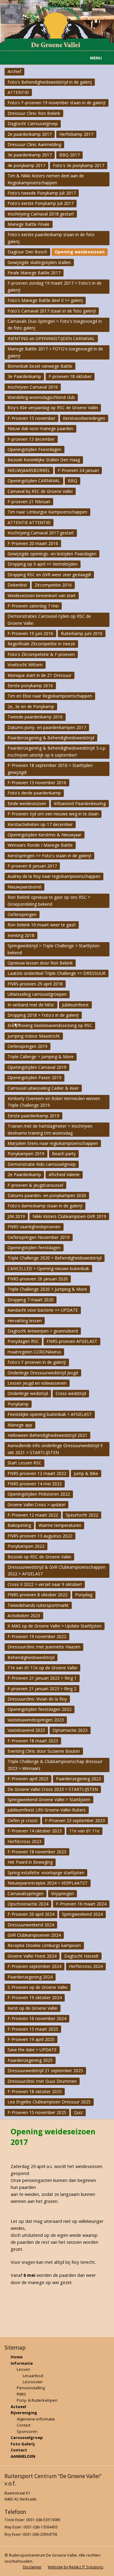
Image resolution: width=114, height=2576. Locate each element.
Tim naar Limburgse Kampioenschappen (47, 512)
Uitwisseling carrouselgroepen (37, 994)
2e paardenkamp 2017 (30, 134)
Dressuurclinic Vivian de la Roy (37, 1699)
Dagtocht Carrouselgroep (33, 124)
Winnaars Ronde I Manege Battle (40, 845)
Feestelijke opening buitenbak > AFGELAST (50, 1414)
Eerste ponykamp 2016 (30, 686)
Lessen (23, 2369)
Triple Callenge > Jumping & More (41, 1057)
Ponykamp (18, 1404)
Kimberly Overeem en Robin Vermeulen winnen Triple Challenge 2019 (54, 1102)
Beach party (64, 1154)
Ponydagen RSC (23, 1341)
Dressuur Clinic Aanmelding (34, 144)
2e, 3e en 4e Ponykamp (31, 706)
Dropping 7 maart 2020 (31, 1300)
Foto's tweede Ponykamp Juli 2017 (42, 193)
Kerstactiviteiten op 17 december (40, 824)
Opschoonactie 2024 (28, 1904)
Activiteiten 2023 (24, 1616)
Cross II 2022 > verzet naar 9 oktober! (45, 1584)
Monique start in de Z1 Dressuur (40, 675)
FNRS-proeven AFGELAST (72, 1341)
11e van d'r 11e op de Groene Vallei (42, 1668)
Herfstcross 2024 (86, 1966)
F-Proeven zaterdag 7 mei (33, 606)
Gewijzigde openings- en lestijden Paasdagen (52, 554)
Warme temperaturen (60, 1525)
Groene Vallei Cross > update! (36, 1505)
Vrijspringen (62, 1894)
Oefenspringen (22, 914)
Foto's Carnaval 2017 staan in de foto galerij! (52, 311)
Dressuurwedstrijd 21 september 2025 (45, 2071)
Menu (96, 58)
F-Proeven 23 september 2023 (75, 1820)
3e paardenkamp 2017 (30, 155)
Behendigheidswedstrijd (31, 1657)
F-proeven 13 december (31, 439)
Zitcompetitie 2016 (53, 585)
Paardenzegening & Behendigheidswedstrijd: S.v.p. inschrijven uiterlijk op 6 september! (57, 751)
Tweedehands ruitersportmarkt (38, 1605)
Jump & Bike (86, 1473)
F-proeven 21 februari (29, 502)
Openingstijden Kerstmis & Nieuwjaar (45, 835)
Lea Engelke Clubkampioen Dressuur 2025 (49, 2102)
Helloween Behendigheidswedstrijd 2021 (47, 1435)
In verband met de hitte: (31, 1005)
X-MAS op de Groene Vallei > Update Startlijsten (55, 1626)
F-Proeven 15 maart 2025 (33, 2029)
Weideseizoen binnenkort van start (42, 595)
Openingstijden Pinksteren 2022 (39, 1494)
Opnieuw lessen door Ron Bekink (40, 963)
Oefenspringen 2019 (28, 1046)
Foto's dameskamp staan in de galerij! (45, 1206)
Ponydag (84, 1595)
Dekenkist (17, 585)
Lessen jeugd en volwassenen (37, 1383)
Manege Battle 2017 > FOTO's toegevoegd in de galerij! (55, 352)
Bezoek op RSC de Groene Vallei (39, 1557)
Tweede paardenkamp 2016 (35, 717)
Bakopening (19, 1525)
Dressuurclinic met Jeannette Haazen (44, 1647)
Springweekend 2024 (82, 1914)
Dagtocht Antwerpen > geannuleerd (43, 1331)
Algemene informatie (36, 2419)
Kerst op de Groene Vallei (33, 2008)
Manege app (20, 1425)
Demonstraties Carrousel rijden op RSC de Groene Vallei (49, 619)
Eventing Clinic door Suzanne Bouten (44, 1751)
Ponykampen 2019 (26, 1154)
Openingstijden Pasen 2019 (35, 1077)
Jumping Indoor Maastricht (34, 1036)
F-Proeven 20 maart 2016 (33, 543)
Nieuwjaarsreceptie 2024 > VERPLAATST (48, 1883)
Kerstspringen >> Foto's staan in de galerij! (49, 856)
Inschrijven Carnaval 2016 (33, 387)
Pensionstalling (31, 2388)
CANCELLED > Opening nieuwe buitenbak (48, 1268)
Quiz (78, 2112)
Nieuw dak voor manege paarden (40, 428)
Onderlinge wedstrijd (28, 1393)
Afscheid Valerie (64, 1174)
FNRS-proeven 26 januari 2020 (38, 1279)
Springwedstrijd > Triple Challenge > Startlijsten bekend (54, 949)
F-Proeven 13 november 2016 (37, 783)
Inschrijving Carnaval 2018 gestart (41, 214)
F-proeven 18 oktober (70, 376)
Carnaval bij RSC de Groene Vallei (40, 491)
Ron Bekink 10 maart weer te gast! (42, 925)
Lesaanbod (33, 2376)
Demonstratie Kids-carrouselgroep (42, 1164)
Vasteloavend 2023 (26, 1730)
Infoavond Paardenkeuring (80, 803)
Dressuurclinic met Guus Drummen (42, 2081)
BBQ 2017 (69, 155)
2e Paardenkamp (24, 1174)
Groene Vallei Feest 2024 (32, 1956)
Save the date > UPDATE (32, 2050)
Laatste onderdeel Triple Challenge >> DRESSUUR (57, 973)
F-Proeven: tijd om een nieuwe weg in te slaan (53, 814)
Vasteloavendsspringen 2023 (36, 1720)
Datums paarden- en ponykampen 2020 (47, 1195)
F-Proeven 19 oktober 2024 (35, 1997)
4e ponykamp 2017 (26, 165)
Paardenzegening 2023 (78, 1779)
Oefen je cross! (22, 1820)
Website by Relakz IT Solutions (76, 2567)
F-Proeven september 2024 (35, 1966)
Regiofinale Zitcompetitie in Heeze (41, 644)
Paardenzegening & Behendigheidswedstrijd (51, 738)
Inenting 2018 (21, 935)
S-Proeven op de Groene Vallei (38, 1987)
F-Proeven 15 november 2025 (37, 2112)
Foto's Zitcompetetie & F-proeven (41, 654)
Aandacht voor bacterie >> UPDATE (43, 1310)
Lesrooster (33, 2382)
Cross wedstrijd (71, 1393)
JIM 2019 (16, 1216)
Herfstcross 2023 (24, 1841)
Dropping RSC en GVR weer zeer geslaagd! (49, 575)
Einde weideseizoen (27, 803)
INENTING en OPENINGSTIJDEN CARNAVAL (51, 338)
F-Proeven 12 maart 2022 (33, 1515)
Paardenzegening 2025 (30, 2060)
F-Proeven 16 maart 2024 (81, 1904)
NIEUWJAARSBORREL (29, 470)
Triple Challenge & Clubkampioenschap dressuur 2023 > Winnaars (55, 1765)
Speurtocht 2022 (82, 1515)
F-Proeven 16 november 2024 (37, 2018)
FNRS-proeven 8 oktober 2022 (38, 1595)
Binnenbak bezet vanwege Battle (40, 366)
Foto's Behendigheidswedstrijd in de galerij (50, 82)
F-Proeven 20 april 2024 (31, 1914)
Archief (14, 71)
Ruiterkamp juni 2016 (82, 633)
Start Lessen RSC (24, 1463)
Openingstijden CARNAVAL (34, 481)
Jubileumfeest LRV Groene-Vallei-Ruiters (47, 1810)
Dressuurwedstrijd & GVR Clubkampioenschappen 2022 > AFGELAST (57, 1570)
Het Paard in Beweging (30, 1862)
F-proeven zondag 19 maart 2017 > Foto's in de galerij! (55, 286)
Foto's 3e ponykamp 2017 (79, 165)
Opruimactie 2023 (70, 1730)
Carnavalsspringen (26, 1894)
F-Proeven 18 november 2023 (37, 1852)
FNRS (21, 2394)
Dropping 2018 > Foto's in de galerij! (43, 1015)
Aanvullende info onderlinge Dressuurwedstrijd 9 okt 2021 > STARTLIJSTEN (55, 1449)
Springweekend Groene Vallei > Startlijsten (49, 1800)
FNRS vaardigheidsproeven (34, 1227)
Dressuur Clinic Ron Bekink (34, 113)
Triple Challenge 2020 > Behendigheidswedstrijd (55, 1258)
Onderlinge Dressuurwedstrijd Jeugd (43, 1373)
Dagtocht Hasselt (81, 1956)
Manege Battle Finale (29, 224)
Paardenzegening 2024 (30, 1977)
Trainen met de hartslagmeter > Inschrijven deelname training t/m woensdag (50, 1129)
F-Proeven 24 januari (78, 470)
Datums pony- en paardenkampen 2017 (47, 727)
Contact (24, 2425)
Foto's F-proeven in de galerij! (37, 1362)
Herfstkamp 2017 (76, 134)
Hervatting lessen (25, 1321)
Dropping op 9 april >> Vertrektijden (43, 564)
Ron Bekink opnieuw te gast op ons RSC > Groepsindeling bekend (49, 900)
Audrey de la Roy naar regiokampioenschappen (54, 876)
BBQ (73, 481)
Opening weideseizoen (80, 252)
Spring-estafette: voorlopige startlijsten (46, 1873)
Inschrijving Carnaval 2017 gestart (41, 533)
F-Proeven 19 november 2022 (37, 1636)
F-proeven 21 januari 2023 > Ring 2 (42, 1689)
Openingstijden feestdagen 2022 (40, 1709)
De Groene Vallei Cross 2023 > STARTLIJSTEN (53, 1789)
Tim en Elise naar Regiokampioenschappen (50, 696)
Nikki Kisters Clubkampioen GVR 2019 (69, 1216)
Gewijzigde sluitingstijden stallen (39, 262)
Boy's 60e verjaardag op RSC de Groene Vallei (53, 408)
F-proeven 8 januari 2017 (32, 866)
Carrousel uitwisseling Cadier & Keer (43, 1088)
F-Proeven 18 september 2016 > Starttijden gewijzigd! (50, 769)
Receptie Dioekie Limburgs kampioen (44, 1945)
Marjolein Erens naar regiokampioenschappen (53, 1143)
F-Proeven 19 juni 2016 (30, 633)
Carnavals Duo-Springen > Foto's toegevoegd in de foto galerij (55, 325)
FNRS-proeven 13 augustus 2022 (40, 1536)
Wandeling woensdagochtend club (41, 397)
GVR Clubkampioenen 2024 (34, 1935)
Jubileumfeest (75, 1005)
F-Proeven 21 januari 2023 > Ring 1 (42, 1678)
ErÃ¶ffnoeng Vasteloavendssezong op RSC (50, 1025)
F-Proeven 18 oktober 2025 (35, 2091)
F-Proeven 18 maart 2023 (33, 1741)
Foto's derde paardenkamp (34, 793)
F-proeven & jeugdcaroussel (35, 1185)
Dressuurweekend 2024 (31, 1925)
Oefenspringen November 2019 (39, 1237)
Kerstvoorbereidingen (84, 418)
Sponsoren (27, 2431)
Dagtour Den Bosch (27, 252)
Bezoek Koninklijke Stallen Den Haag (44, 460)
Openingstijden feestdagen (34, 1248)
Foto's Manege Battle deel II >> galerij (45, 300)
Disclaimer (32, 2567)
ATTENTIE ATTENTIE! (29, 522)
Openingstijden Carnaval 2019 (37, 1067)
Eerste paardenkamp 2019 (33, 1116)
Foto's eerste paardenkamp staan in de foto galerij (51, 238)
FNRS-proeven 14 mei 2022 (35, 1484)
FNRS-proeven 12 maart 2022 (37, 1473)
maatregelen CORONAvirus (34, 1352)
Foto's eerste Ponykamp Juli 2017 (41, 203)
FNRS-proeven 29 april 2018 (35, 984)
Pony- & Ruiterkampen (37, 2400)
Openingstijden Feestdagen (35, 449)
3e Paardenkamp (24, 376)
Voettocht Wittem (25, 665)
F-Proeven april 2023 (28, 1779)
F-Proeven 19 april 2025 (31, 2039)
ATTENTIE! (18, 92)
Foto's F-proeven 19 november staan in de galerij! (57, 103)
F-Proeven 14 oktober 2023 (35, 1831)
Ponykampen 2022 (26, 1546)
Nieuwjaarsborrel (24, 887)
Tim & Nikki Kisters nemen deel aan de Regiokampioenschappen (46, 179)
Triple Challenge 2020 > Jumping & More (47, 1289)
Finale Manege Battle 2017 (34, 273)
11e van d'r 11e (84, 1831)
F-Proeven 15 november (31, 418)
